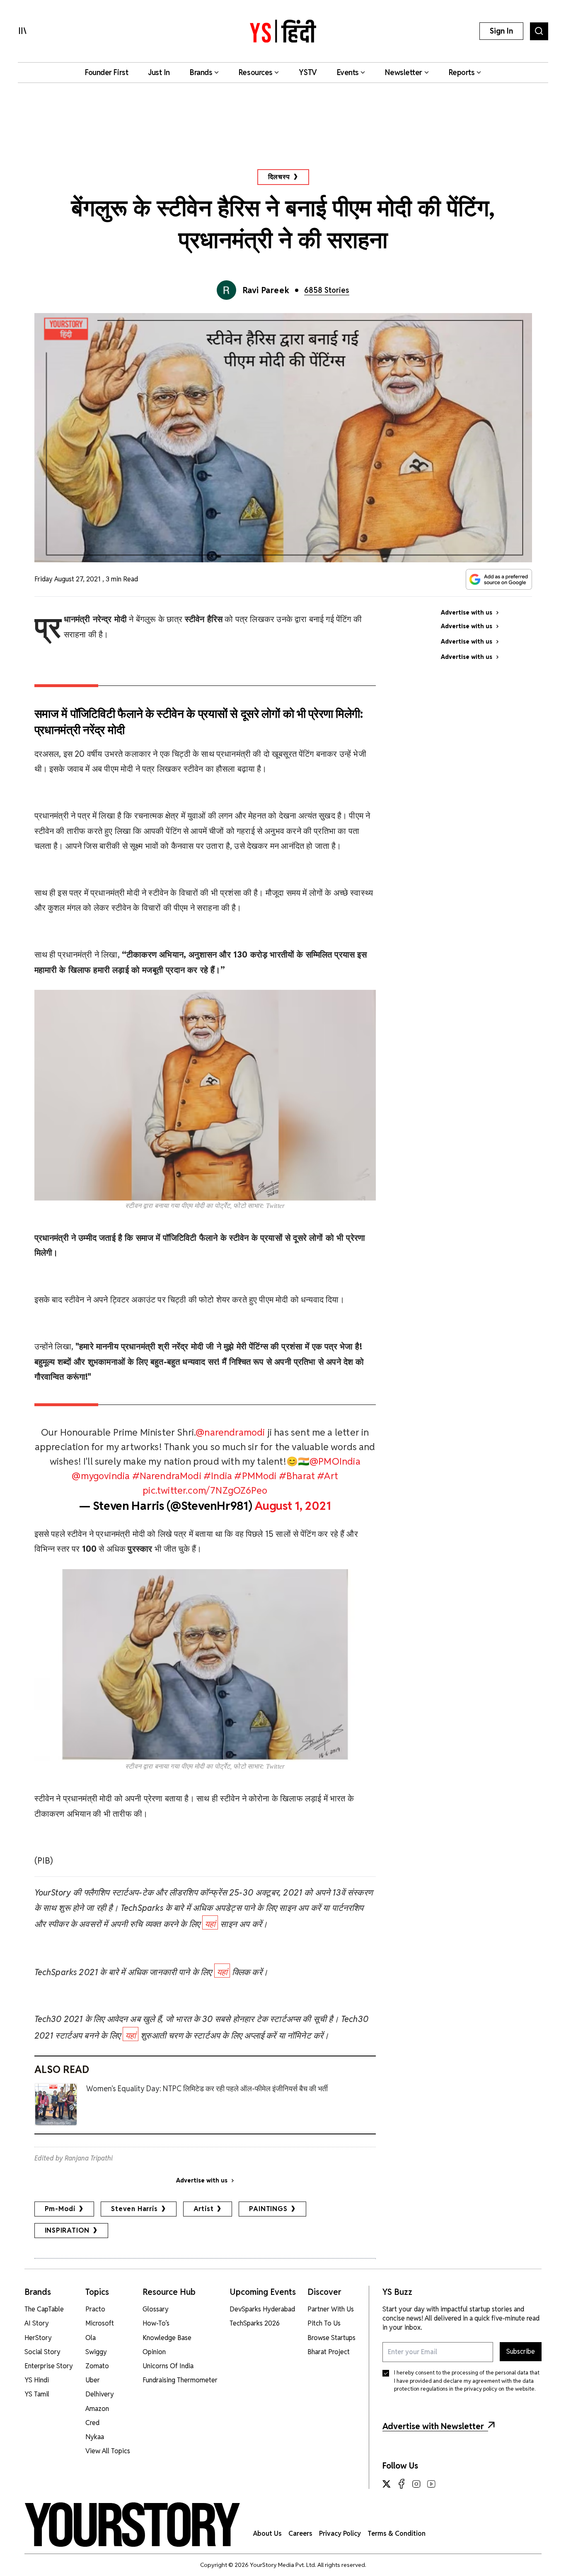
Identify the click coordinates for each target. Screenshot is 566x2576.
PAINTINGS (268, 2209)
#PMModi (255, 1476)
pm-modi (60, 2209)
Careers (300, 2533)
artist (204, 2209)
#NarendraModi (167, 1476)
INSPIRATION (67, 2230)
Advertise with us (202, 2180)
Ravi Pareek (266, 290)
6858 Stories (327, 290)
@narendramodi (230, 1432)
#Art (328, 1476)
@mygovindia (101, 1476)
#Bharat (297, 1476)
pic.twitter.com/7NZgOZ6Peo (205, 1490)
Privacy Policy (340, 2533)
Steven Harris (134, 2209)
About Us (267, 2533)
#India (218, 1476)
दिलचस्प (279, 177)
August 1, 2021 (293, 1506)
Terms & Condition (397, 2533)
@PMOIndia (335, 1461)
